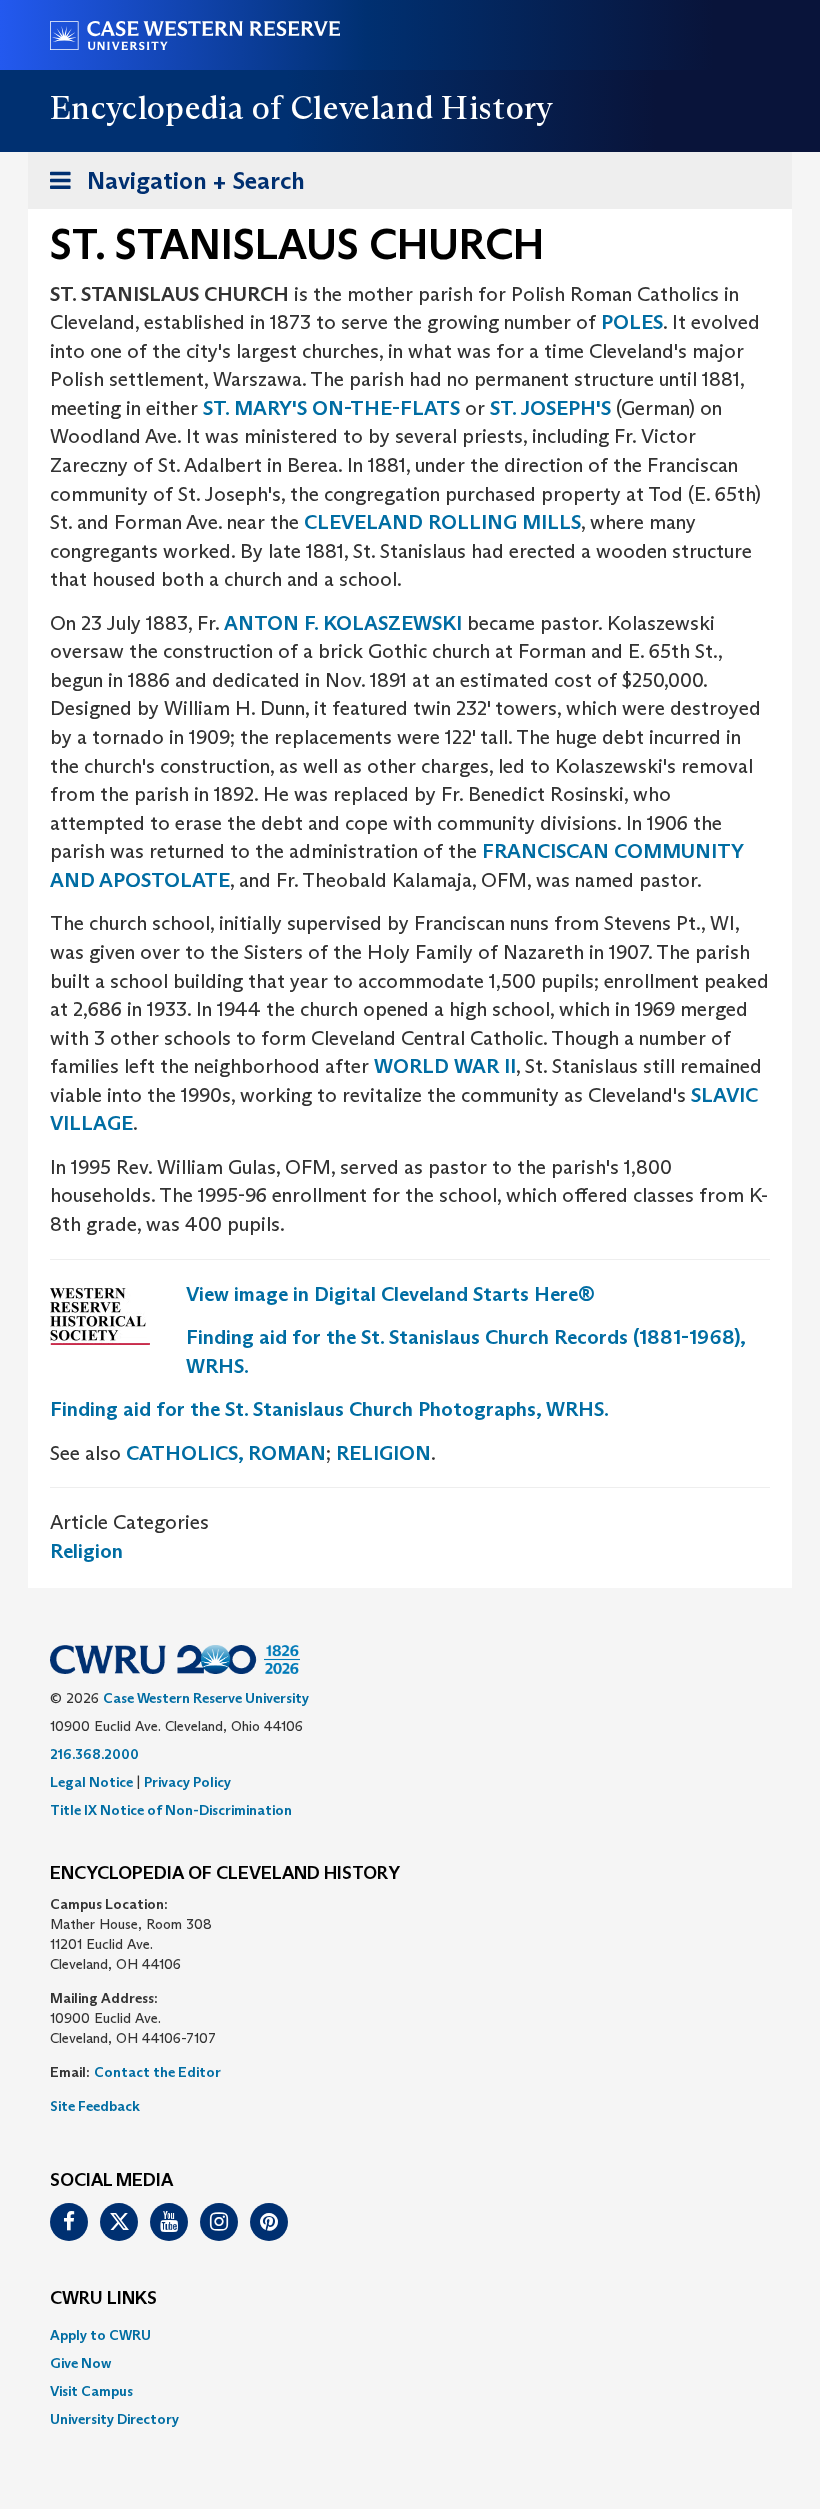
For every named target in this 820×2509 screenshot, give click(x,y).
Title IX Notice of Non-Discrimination (171, 1810)
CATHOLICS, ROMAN (226, 1453)
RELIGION (383, 1453)
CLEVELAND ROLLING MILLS (442, 522)
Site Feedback (95, 2106)
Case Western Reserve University (206, 1698)
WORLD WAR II (445, 1066)
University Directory (114, 2419)
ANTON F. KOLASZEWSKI (343, 623)
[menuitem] (410, 2335)
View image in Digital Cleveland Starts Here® (390, 1294)
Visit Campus (91, 2391)
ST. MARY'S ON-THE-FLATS (331, 408)
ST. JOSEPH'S (550, 408)
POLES (632, 322)
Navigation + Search (171, 187)
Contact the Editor (157, 2072)
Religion (86, 1551)
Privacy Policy (187, 1782)
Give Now (80, 2363)
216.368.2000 (94, 1754)
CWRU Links (103, 2299)
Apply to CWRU (100, 2335)
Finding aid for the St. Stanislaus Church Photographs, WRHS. (329, 1409)
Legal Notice (91, 1782)
